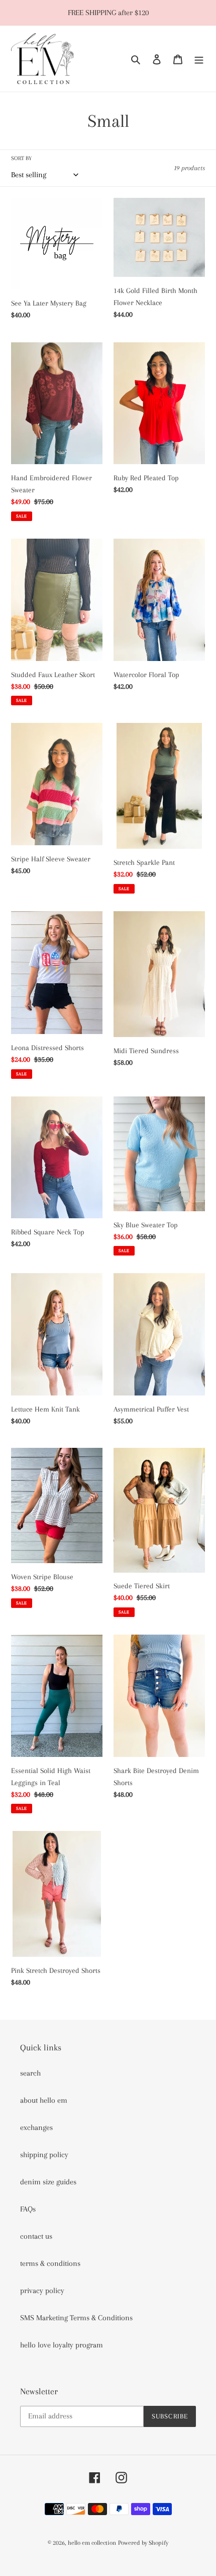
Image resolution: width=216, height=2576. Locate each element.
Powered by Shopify (143, 2543)
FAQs (28, 2209)
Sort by (21, 158)
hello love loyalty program (62, 2345)
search (30, 2073)
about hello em (44, 2100)
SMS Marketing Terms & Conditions (76, 2318)
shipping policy (44, 2155)
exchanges (36, 2127)
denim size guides (48, 2182)
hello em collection (92, 2543)
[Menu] (199, 58)
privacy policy (42, 2291)
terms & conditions (50, 2263)
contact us (36, 2236)
